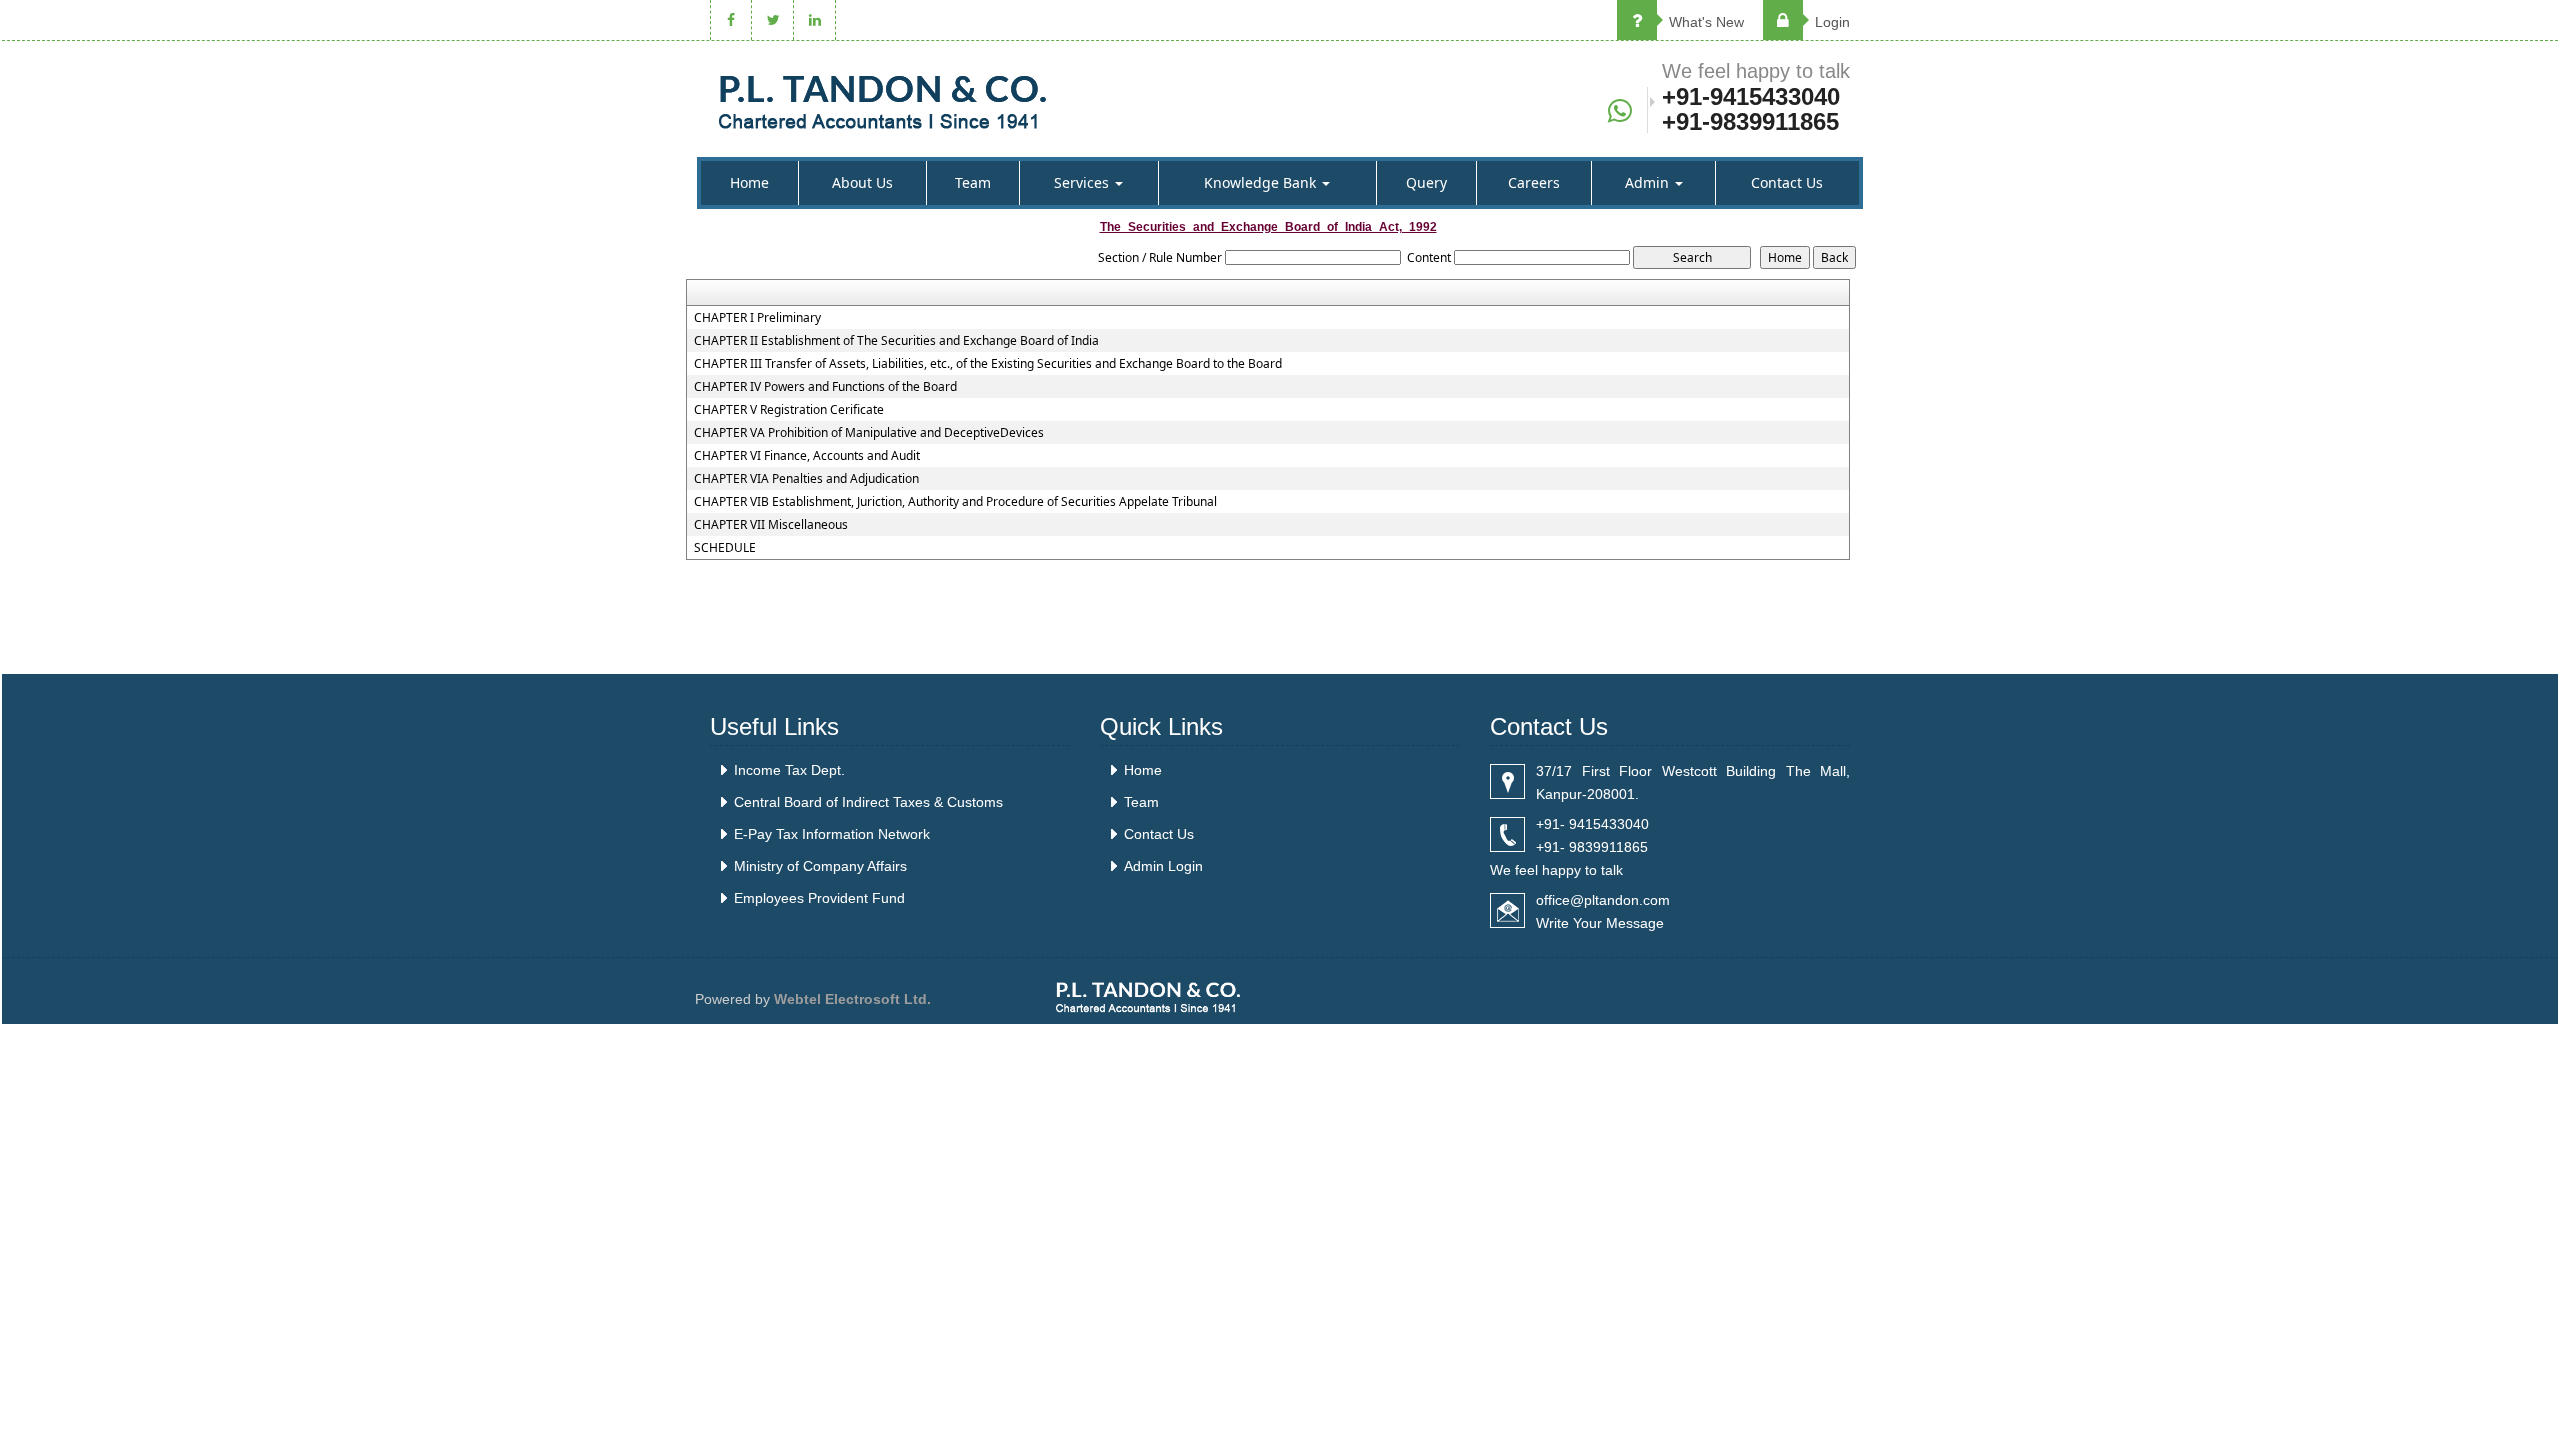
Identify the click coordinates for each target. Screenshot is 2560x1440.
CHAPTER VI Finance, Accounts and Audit (807, 456)
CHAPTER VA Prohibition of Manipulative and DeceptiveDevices (869, 433)
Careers (1534, 182)
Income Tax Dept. (789, 770)
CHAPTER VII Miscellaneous (771, 525)
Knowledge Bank (1262, 182)
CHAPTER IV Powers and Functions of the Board (825, 387)
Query (1426, 182)
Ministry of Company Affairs (820, 866)
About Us (862, 182)
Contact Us (1787, 182)
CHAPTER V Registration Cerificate (789, 410)
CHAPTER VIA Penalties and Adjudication (806, 479)
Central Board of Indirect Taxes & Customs (868, 802)
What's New (1704, 22)
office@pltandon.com (1603, 900)
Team (973, 182)
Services (1083, 182)
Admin (1649, 182)
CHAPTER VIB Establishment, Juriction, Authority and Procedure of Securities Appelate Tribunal (955, 502)
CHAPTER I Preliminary (757, 318)
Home (749, 182)
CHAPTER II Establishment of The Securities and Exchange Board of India (896, 341)
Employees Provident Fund (819, 898)
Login (1830, 22)
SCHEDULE (725, 548)
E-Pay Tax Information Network (832, 834)
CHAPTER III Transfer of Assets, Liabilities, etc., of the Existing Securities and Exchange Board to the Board (988, 364)
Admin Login (1163, 866)
